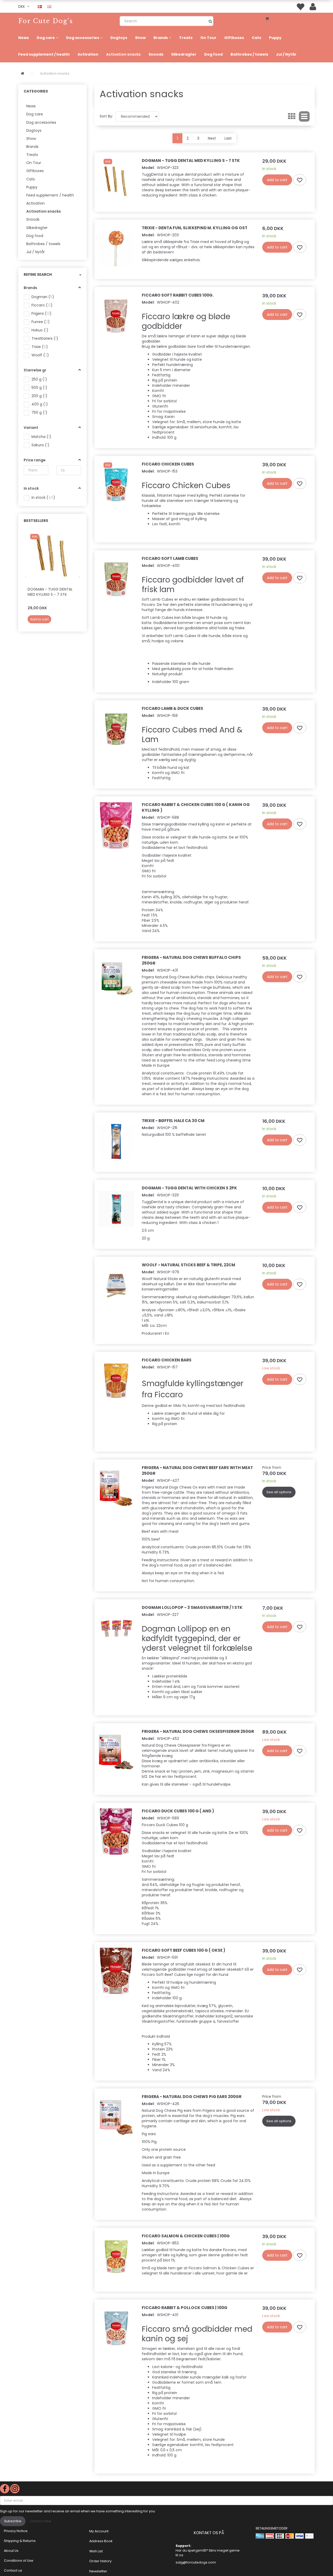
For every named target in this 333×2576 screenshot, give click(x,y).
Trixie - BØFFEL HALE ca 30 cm (173, 1121)
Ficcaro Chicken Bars (167, 1360)
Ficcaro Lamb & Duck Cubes (172, 708)
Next (212, 138)
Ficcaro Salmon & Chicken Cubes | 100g (186, 2236)
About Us (11, 2551)
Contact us (13, 2570)
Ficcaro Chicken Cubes (168, 464)
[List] (304, 116)
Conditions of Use (19, 2561)
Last (228, 138)
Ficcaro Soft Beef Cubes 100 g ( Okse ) (184, 1950)
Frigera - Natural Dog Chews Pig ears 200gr (192, 2097)
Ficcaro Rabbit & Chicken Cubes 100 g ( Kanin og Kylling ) (196, 807)
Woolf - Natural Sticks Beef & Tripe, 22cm (188, 1265)
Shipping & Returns (20, 2541)
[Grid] (292, 116)
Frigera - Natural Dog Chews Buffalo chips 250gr (191, 960)
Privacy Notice (16, 2531)
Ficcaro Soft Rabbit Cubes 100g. (178, 295)
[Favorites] (300, 6)
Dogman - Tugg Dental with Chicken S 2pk (189, 1188)
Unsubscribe (41, 2521)
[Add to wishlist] (300, 180)
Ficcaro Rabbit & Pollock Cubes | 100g (185, 2308)
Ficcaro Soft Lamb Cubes (170, 558)
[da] (40, 6)
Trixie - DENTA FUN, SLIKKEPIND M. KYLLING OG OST (195, 228)
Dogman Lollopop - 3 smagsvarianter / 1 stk (192, 1607)
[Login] (313, 6)
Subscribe (13, 2521)
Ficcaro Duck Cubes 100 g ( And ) (178, 1811)
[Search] (210, 21)
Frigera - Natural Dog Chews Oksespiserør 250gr (198, 1731)
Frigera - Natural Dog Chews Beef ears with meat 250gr (197, 1470)
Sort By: (106, 116)
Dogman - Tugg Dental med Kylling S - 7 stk (50, 592)
